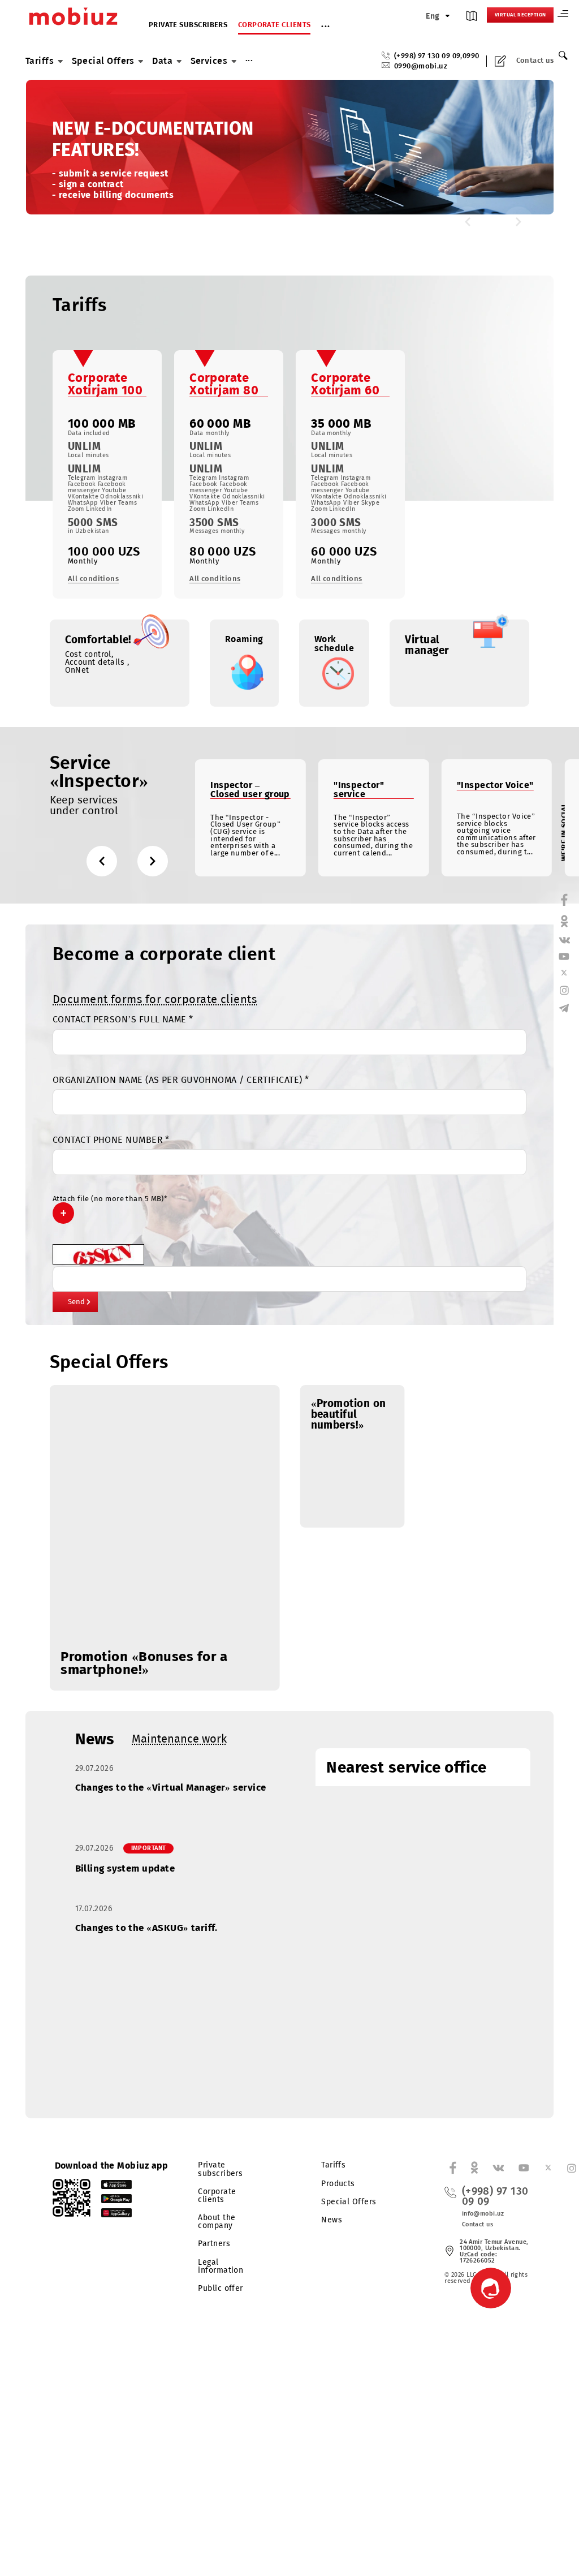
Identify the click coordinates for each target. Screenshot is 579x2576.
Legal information (221, 2266)
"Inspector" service (359, 790)
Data (162, 61)
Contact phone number (111, 1140)
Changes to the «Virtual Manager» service (171, 1788)
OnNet (77, 670)
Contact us (535, 61)
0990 (471, 56)
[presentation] (468, 222)
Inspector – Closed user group (250, 790)
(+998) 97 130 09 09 (427, 56)
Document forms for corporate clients (155, 999)
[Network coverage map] (472, 18)
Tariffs (40, 61)
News (95, 1739)
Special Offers (103, 61)
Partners (214, 2244)
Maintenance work (179, 1739)
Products (338, 2184)
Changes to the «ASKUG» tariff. (146, 1928)
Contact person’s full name (123, 1020)
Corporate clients (275, 25)
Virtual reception (520, 15)
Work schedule (334, 644)
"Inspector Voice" (495, 785)
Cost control (88, 654)
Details (79, 191)
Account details (96, 662)
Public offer (220, 2288)
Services (209, 61)
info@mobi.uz (483, 2214)
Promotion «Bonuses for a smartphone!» (144, 1663)
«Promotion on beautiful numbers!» (349, 1414)
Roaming (244, 639)
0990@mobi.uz (421, 66)
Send (76, 1302)
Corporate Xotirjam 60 (345, 384)
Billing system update (125, 1868)
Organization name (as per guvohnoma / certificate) (181, 1080)
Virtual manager (427, 645)
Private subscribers (188, 25)
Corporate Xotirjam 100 (105, 384)
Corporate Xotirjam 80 (224, 384)
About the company (217, 2222)
